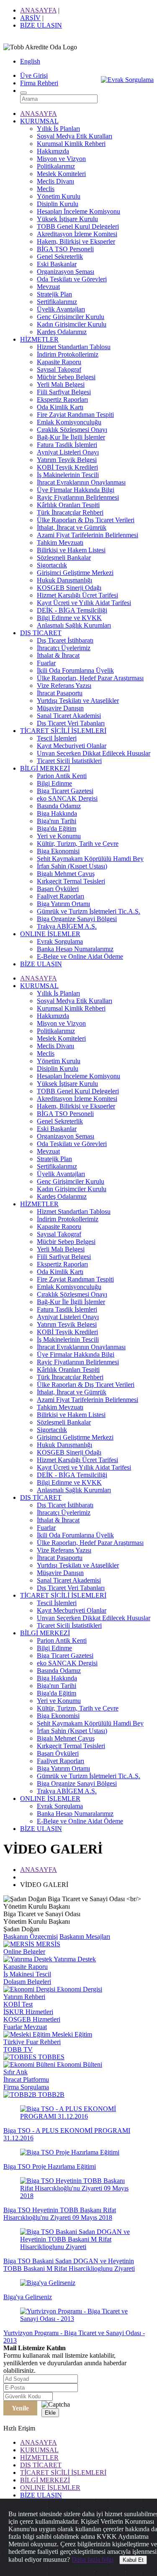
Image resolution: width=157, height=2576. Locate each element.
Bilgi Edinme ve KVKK (69, 618)
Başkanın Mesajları (85, 1936)
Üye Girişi (34, 75)
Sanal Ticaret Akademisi (69, 716)
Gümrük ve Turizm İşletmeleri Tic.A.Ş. (89, 911)
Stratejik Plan (54, 294)
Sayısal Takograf (59, 369)
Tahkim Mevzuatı (60, 543)
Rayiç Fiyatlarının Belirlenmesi (78, 497)
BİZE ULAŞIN (41, 25)
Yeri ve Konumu (59, 836)
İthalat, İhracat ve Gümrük (72, 527)
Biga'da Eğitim (57, 828)
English (30, 61)
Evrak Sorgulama (60, 941)
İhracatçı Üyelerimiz (64, 648)
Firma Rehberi (39, 83)
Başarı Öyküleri (58, 889)
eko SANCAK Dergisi (67, 798)
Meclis (46, 189)
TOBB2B (50, 2095)
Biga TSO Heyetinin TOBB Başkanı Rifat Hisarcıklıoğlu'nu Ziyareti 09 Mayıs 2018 (60, 2214)
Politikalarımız (56, 166)
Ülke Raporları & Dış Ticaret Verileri (86, 520)
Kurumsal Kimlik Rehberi (71, 144)
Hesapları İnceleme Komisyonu (78, 211)
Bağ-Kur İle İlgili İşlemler (71, 437)
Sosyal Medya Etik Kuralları (75, 136)
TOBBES (50, 2057)
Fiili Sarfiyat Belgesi (64, 392)
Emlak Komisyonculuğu (69, 422)
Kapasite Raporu (59, 362)
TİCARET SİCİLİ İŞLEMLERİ (63, 731)
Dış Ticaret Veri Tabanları (71, 723)
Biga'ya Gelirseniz (28, 2297)
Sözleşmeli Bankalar (64, 558)
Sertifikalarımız (57, 302)
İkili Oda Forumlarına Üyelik (75, 670)
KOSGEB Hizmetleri (32, 2019)
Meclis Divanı (55, 181)
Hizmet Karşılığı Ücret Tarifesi (77, 595)
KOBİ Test (18, 2004)
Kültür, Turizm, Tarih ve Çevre (78, 844)
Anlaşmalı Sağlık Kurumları (74, 625)
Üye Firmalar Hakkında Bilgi (76, 490)
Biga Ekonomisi (58, 851)
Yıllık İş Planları (58, 129)
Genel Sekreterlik (60, 257)
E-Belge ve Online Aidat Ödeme (80, 956)
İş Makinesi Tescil (27, 1974)
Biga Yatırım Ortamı (63, 904)
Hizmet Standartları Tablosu (74, 347)
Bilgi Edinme (54, 783)
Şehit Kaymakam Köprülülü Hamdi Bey (90, 859)
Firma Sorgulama (26, 2087)
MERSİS (47, 1944)
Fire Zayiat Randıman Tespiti (75, 415)
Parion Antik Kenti (62, 776)
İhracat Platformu (26, 2079)
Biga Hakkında (57, 813)
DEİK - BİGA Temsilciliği (72, 610)
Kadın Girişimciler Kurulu (72, 324)
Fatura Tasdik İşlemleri (67, 445)
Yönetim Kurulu (59, 196)
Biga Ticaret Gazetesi (65, 791)
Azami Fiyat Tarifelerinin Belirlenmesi (88, 535)
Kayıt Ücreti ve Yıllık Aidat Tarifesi (84, 603)
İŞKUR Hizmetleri (28, 2012)
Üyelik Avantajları (61, 309)
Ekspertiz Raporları (62, 400)
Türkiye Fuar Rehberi (32, 2042)
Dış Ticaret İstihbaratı (65, 640)
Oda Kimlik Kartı (60, 407)
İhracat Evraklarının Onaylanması (81, 482)
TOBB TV (18, 2049)
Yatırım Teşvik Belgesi (67, 460)
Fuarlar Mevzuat (25, 2027)
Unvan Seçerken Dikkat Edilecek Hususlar (94, 753)
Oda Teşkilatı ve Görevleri (72, 279)
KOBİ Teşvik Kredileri (67, 467)
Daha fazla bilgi (93, 2559)
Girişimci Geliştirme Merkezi (75, 573)
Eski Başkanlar (57, 264)
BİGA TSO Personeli (65, 249)
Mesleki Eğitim (71, 2034)
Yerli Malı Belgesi (61, 384)
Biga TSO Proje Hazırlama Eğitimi (50, 2166)
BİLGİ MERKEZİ (45, 768)
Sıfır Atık (15, 2072)
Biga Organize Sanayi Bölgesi (77, 919)
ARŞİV (30, 18)
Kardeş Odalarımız (62, 332)
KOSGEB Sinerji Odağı (69, 588)
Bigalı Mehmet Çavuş (66, 874)
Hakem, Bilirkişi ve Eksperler (76, 241)
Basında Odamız (59, 806)
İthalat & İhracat (58, 655)
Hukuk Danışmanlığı (64, 580)
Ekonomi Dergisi (79, 1989)
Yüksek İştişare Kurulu (67, 219)
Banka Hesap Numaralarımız (75, 949)
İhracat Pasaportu (60, 693)
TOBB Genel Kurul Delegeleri (78, 226)
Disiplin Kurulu (58, 204)
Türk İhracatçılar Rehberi (70, 512)
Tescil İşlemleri (57, 738)
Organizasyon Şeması (66, 272)
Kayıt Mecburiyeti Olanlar (72, 746)
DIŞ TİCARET (41, 633)
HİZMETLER (39, 339)
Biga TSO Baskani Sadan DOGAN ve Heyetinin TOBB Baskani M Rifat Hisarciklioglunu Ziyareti (69, 2265)
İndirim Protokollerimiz (68, 354)
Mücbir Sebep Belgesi (66, 377)
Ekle (50, 2413)
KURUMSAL (39, 121)
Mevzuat (48, 287)
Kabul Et (133, 2560)
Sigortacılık (52, 565)
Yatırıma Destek (74, 1959)
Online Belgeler (24, 1952)
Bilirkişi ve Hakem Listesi (71, 550)
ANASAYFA (38, 10)
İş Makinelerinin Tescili (68, 475)
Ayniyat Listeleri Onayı (68, 452)
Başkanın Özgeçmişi (31, 1936)
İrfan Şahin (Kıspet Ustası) (72, 866)
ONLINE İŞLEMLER (50, 934)
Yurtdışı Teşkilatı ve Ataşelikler (78, 701)
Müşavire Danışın (60, 708)
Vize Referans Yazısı (64, 685)
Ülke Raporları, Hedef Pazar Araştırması (90, 678)
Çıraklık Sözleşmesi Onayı (72, 430)
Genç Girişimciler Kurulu (71, 317)
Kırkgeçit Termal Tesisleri (71, 881)
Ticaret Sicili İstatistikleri (69, 761)
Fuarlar (46, 663)
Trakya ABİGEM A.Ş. (67, 926)
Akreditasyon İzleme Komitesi (77, 234)
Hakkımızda (53, 151)
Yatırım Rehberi (24, 1997)
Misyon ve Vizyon (61, 159)
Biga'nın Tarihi (57, 821)
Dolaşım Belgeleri (27, 1982)
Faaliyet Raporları (60, 896)
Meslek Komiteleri (61, 174)
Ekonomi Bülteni (79, 2064)
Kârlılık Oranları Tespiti (68, 505)
